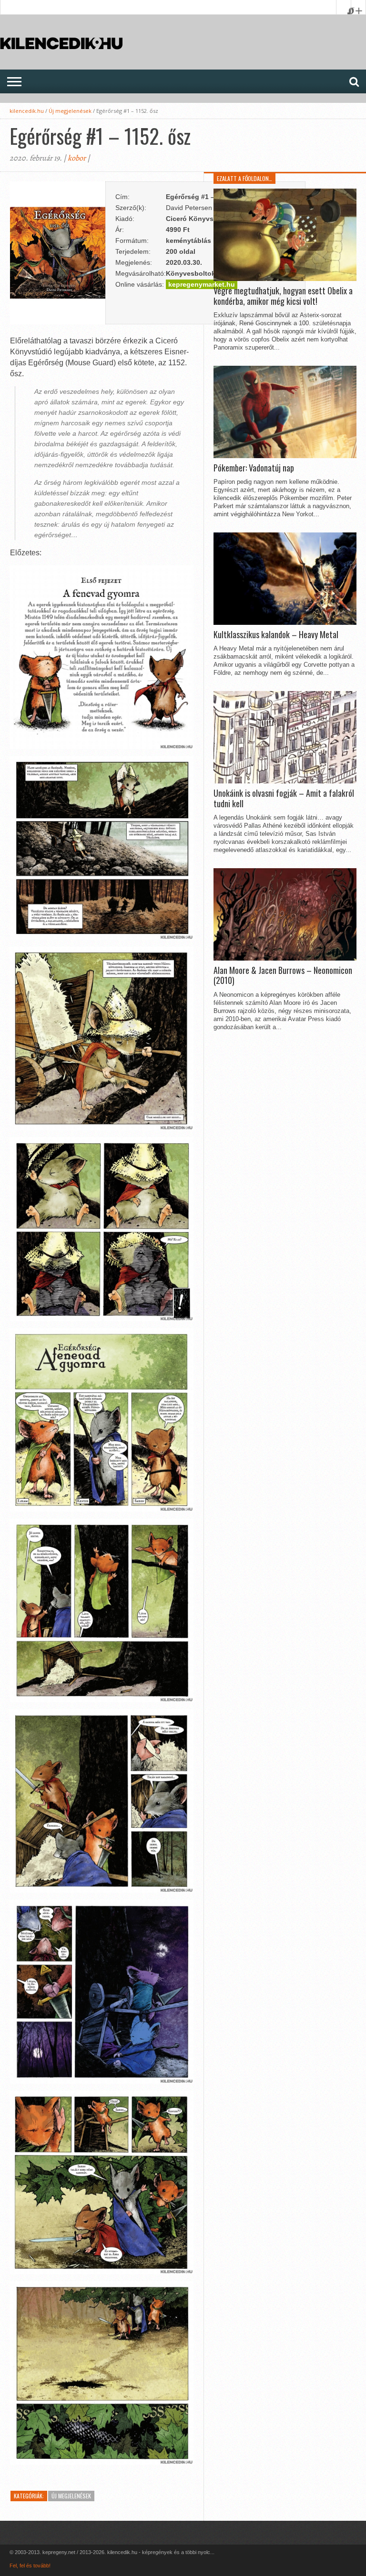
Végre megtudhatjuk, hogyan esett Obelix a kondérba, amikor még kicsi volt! (283, 296)
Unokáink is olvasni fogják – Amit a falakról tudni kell (284, 798)
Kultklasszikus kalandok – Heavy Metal (276, 635)
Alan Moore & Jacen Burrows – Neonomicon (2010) (283, 976)
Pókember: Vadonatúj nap (254, 468)
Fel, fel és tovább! (30, 2566)
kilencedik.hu (27, 111)
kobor (77, 158)
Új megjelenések (70, 111)
